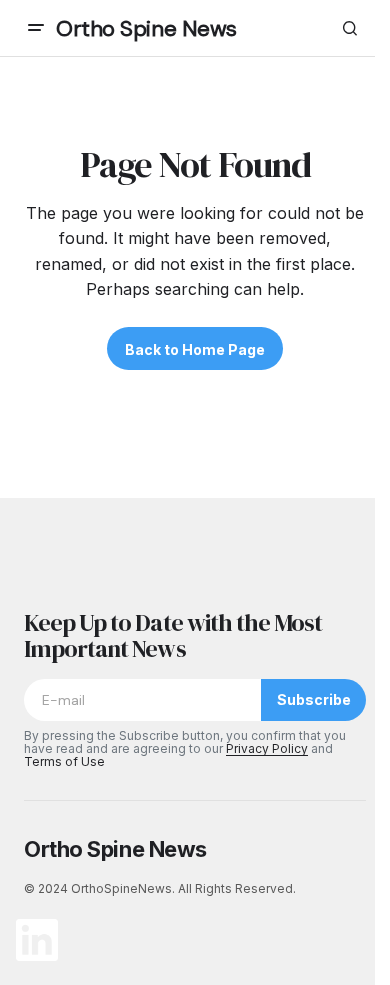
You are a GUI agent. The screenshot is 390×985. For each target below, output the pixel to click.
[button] (36, 28)
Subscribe (314, 699)
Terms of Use (64, 761)
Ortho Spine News (146, 28)
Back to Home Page (195, 349)
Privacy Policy (267, 748)
